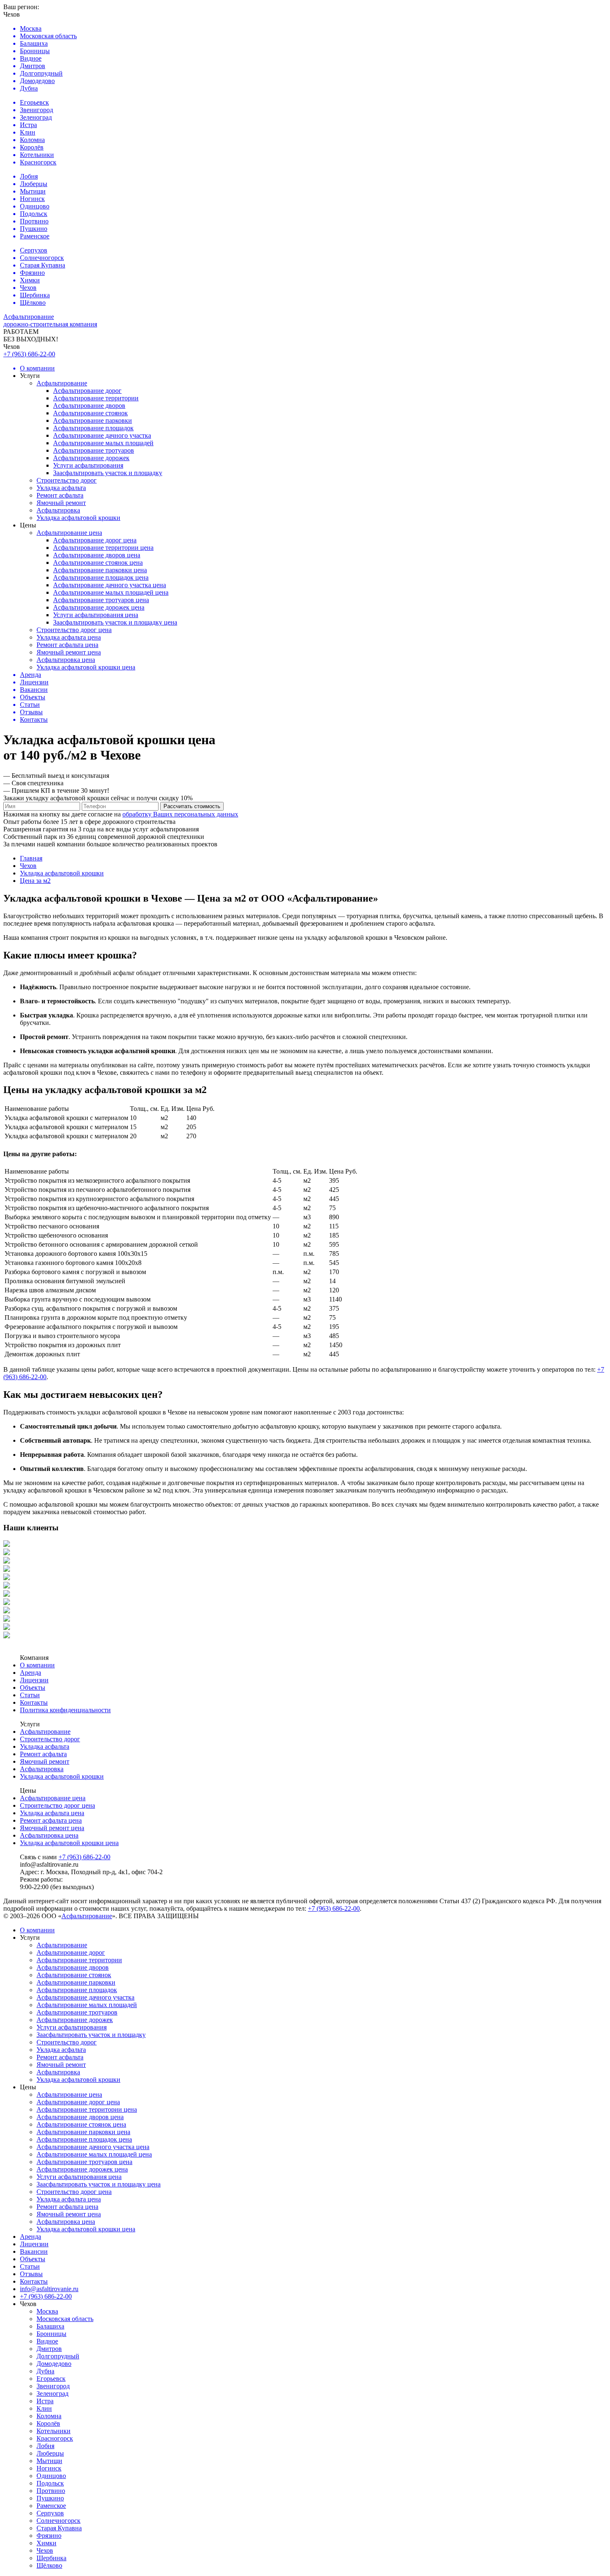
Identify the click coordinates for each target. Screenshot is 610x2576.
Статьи (30, 1695)
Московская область (65, 2319)
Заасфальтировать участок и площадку (108, 473)
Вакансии (34, 2251)
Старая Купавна (59, 2528)
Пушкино (50, 2498)
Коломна (49, 2416)
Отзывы (31, 2274)
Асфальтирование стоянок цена (98, 563)
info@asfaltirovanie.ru (49, 2289)
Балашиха (50, 2326)
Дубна (45, 2371)
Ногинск (49, 2468)
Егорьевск (51, 2379)
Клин (44, 2408)
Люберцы (50, 2453)
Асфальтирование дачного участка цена (110, 585)
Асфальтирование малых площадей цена (111, 592)
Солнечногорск (59, 2521)
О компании (37, 1665)
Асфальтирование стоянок (90, 413)
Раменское (51, 2506)
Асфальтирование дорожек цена (99, 607)
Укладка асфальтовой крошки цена (86, 667)
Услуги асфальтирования (88, 465)
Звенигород (53, 2386)
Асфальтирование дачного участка (102, 435)
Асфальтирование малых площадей (103, 443)
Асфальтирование (62, 383)
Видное (47, 2341)
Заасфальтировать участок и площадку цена (115, 622)
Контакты (34, 1702)
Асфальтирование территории (96, 398)
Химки (46, 2543)
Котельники (54, 2431)
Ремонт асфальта (60, 495)
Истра (45, 2401)
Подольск (50, 2483)
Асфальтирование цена (69, 533)
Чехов (45, 2550)
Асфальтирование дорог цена (95, 540)
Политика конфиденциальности (65, 1710)
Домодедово (54, 2364)
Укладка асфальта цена (69, 637)
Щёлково (49, 2565)
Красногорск (55, 2438)
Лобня (45, 2446)
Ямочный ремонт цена (69, 652)
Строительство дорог (67, 480)
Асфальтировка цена (66, 660)
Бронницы (51, 2334)
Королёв (48, 2423)
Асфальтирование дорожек (91, 458)
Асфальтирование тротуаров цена (101, 600)
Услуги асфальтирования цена (96, 615)
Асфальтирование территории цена (103, 548)
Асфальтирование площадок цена (101, 577)
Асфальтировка (58, 510)
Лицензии (34, 1680)
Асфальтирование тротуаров (94, 450)
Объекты (33, 1688)
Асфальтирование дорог (87, 391)
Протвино (51, 2491)
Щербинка (51, 2558)
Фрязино (49, 2536)
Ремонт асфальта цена (67, 645)
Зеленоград (52, 2393)
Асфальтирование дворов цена (97, 555)
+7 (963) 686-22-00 (29, 354)
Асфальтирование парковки (93, 420)
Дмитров (49, 2349)
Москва (47, 2311)
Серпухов (50, 2513)
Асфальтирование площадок (93, 428)
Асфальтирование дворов (89, 406)
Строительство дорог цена (74, 630)
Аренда (30, 1673)
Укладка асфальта (61, 488)
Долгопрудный (58, 2356)
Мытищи (49, 2461)
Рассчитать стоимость (192, 806)
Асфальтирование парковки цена (100, 570)
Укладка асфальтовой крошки (78, 518)
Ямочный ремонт (61, 503)
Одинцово (51, 2476)
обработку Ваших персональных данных (180, 814)
